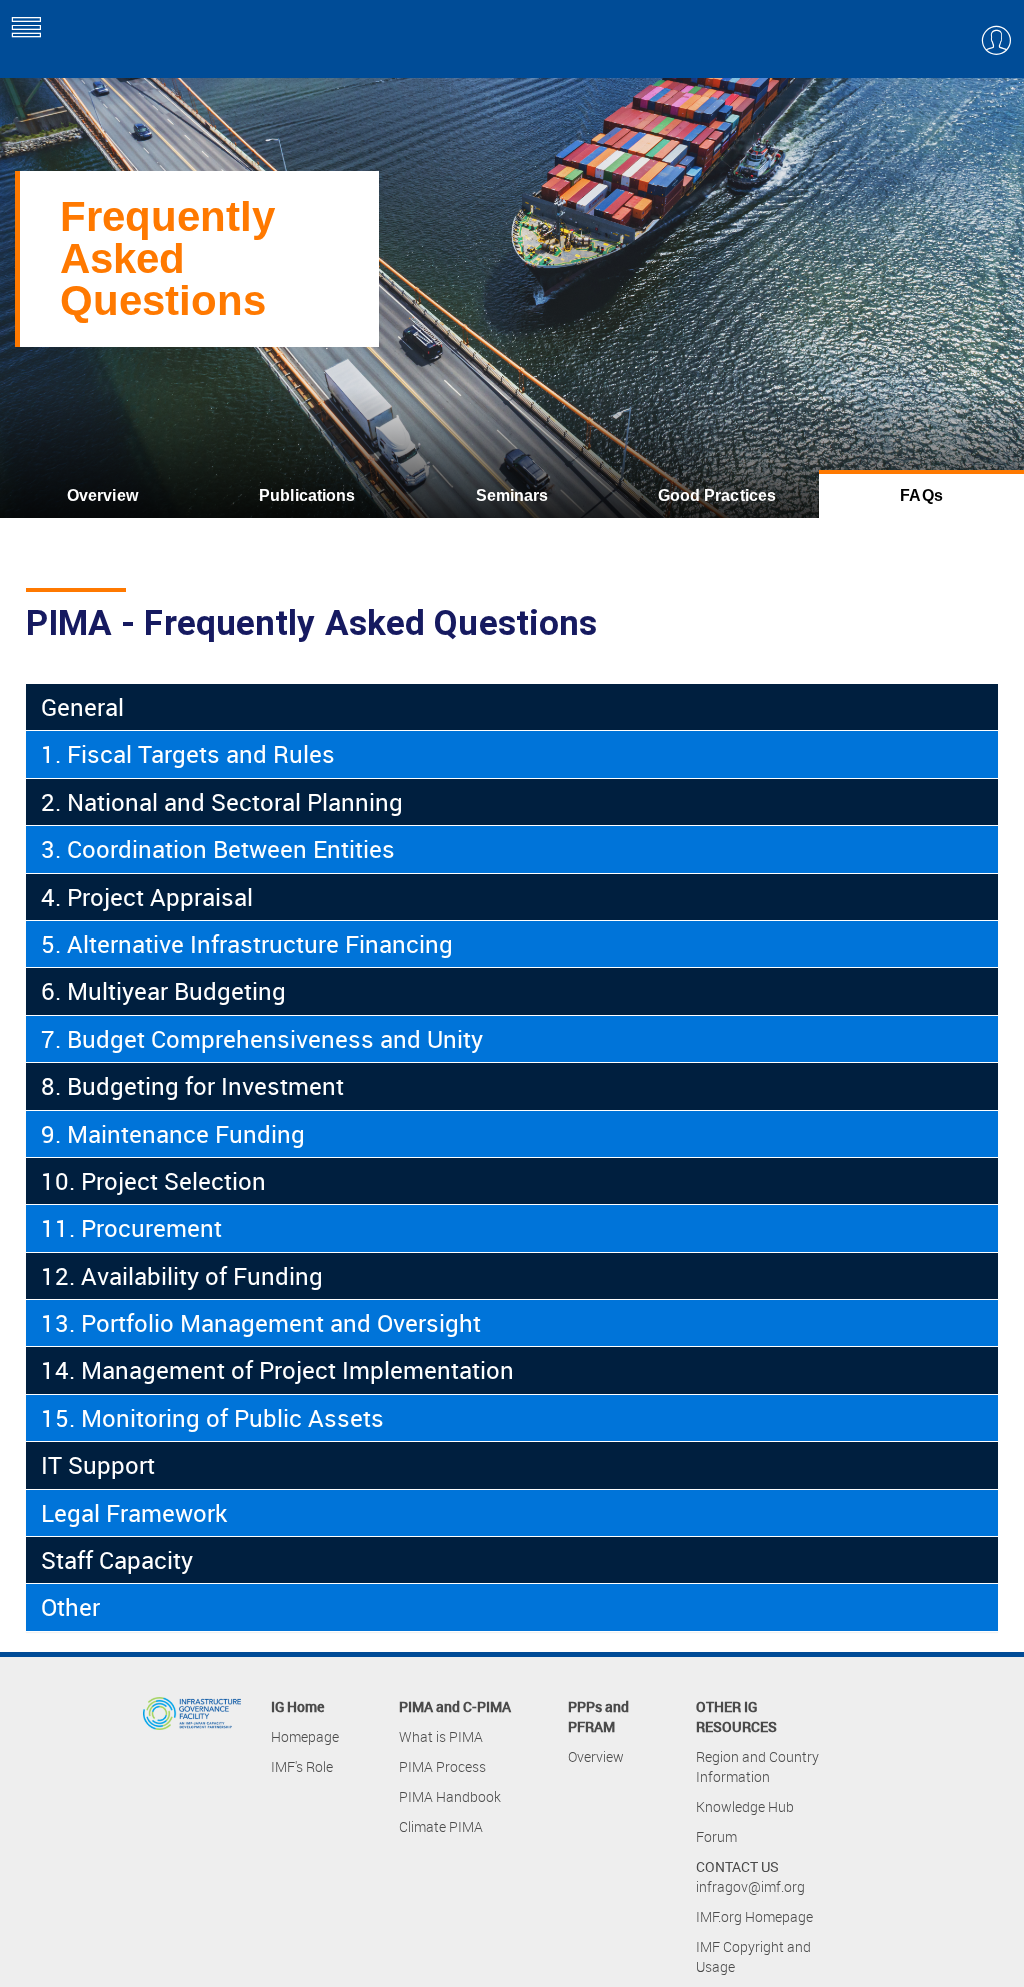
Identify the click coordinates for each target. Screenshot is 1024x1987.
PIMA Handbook (450, 1796)
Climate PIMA (441, 1826)
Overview (102, 495)
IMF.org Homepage (754, 1916)
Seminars (512, 495)
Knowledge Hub (745, 1806)
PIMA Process (442, 1766)
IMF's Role (302, 1766)
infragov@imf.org (750, 1886)
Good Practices (717, 495)
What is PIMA (441, 1736)
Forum (716, 1836)
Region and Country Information (757, 1766)
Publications (307, 495)
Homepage (305, 1736)
